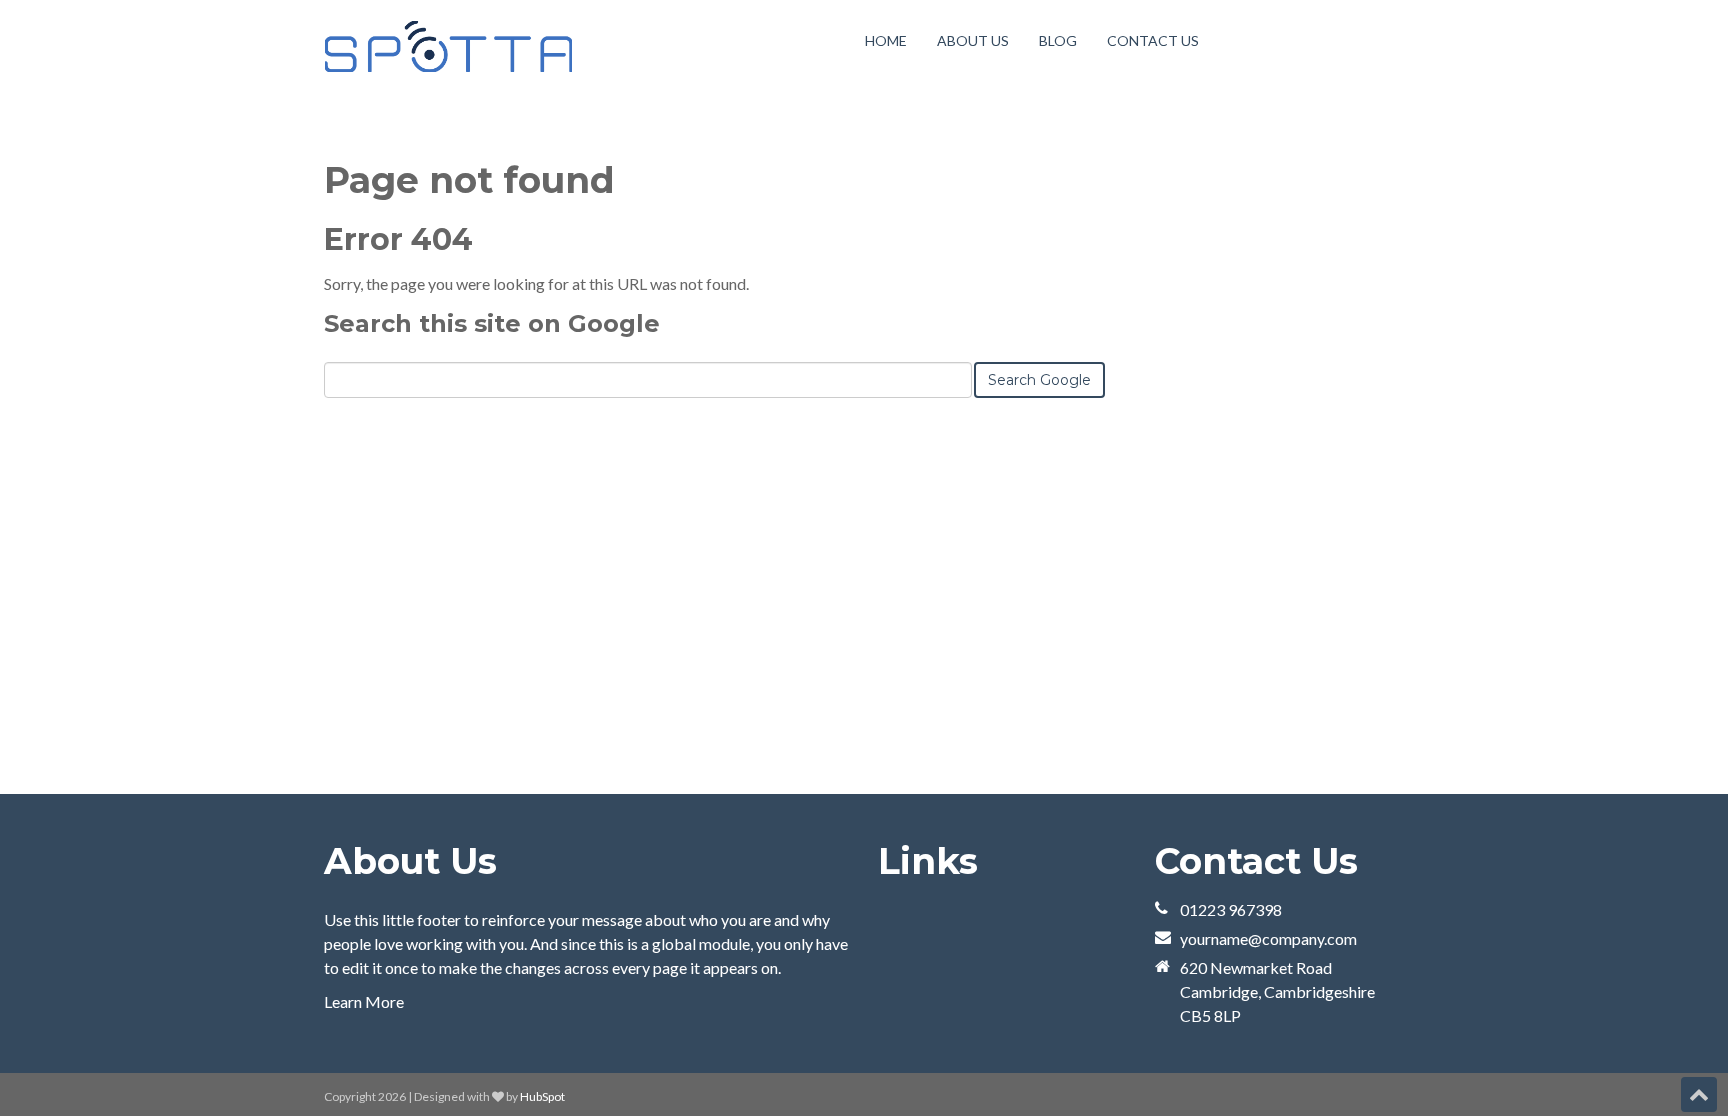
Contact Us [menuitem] (1153, 40)
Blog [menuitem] (1058, 40)
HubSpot (542, 1096)
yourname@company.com (1268, 938)
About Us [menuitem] (973, 40)
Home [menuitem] (886, 40)
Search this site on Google (492, 323)
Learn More (364, 1001)
